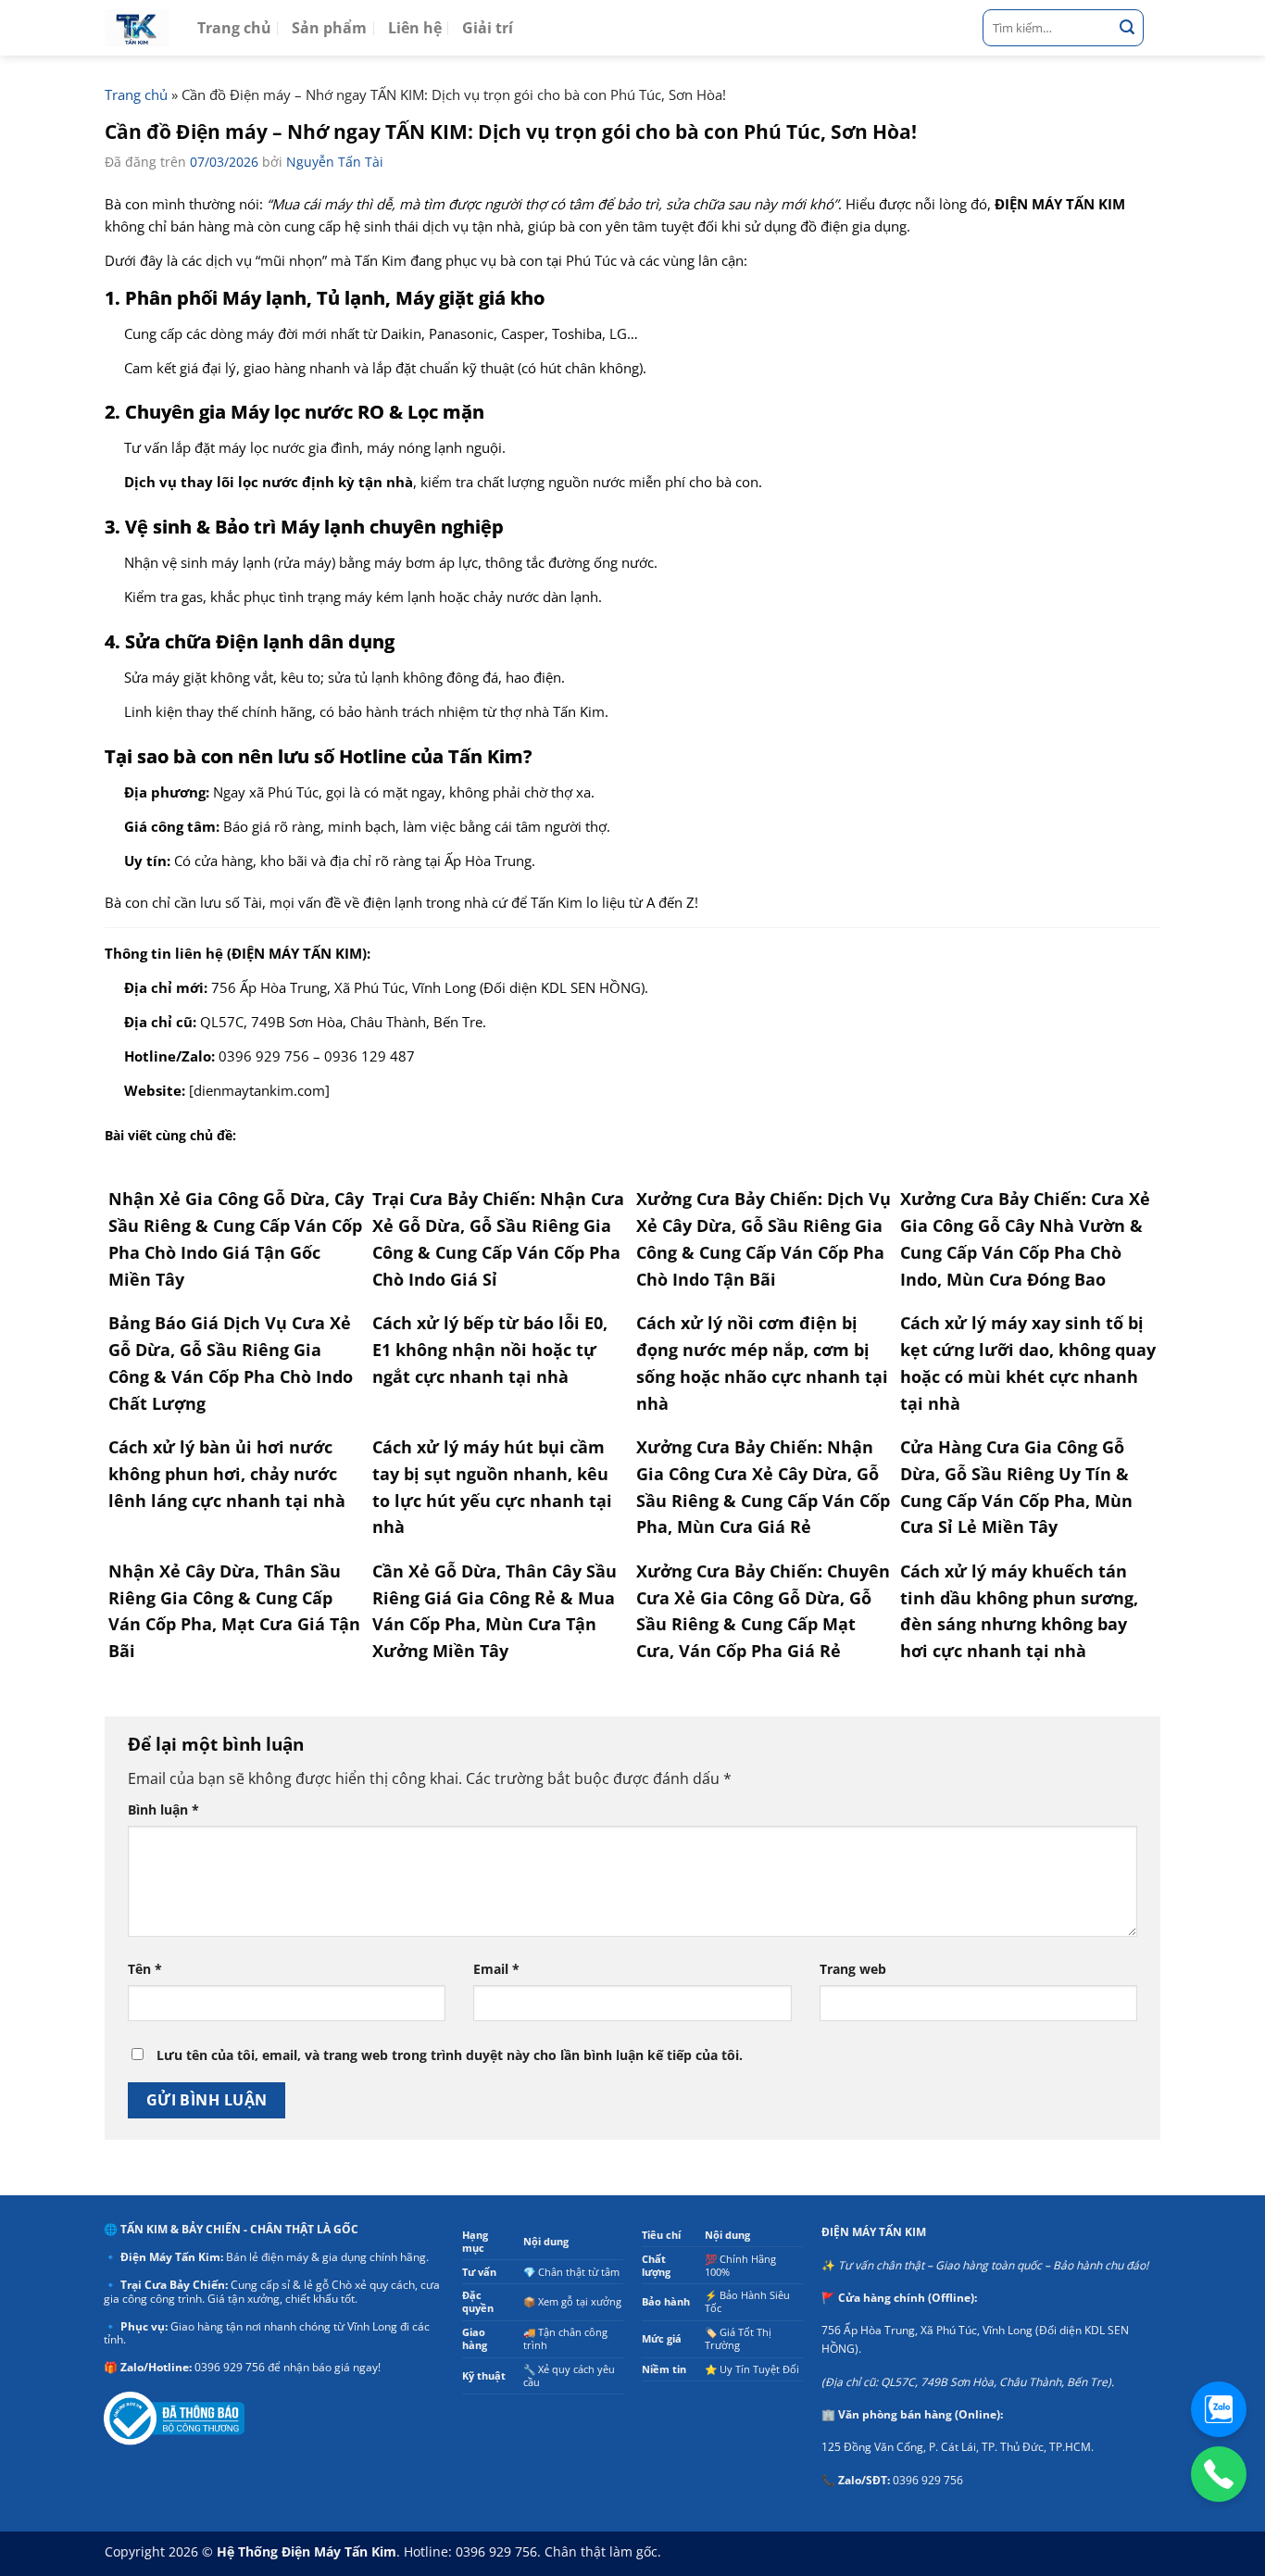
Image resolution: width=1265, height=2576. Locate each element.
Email (496, 1969)
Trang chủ (234, 28)
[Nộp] (1127, 28)
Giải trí (488, 28)
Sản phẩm (329, 28)
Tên (145, 1969)
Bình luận (163, 1809)
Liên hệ (415, 28)
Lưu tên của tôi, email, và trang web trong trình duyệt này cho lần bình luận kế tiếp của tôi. (450, 2055)
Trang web (853, 1969)
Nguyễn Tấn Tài (335, 162)
